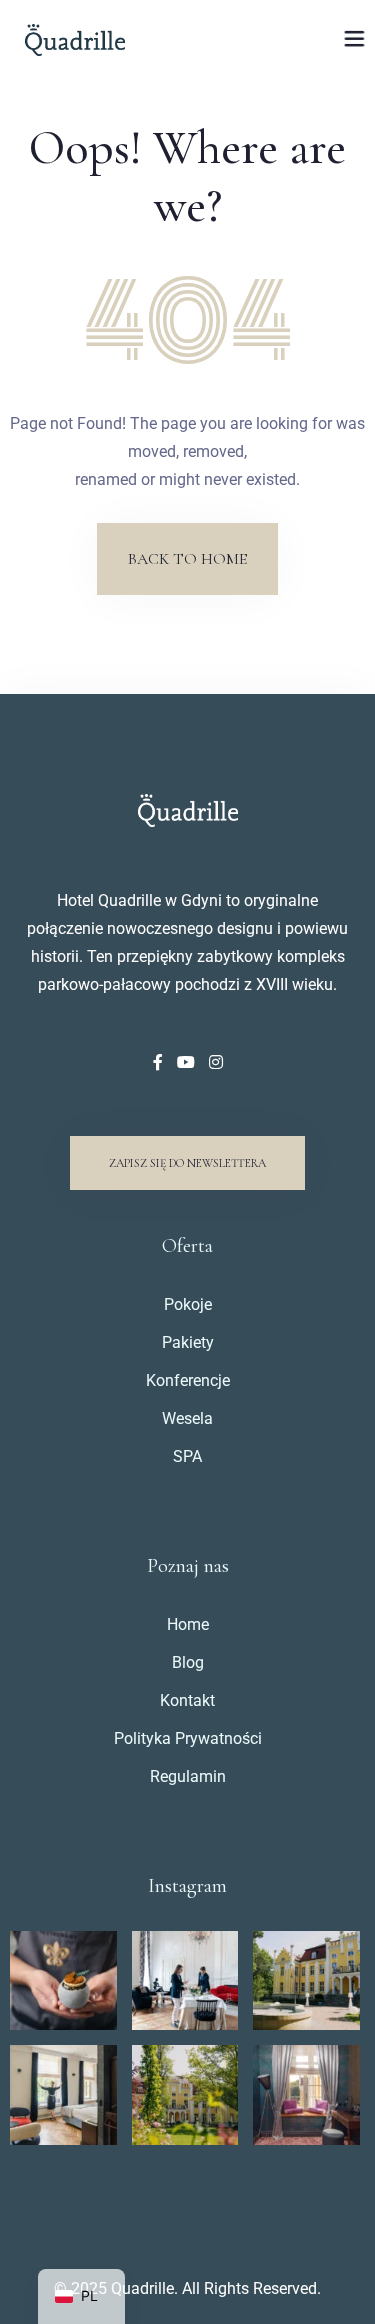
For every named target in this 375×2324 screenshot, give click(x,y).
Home (188, 1624)
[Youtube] (188, 1062)
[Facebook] (160, 1062)
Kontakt (187, 1700)
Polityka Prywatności (188, 1738)
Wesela (187, 1418)
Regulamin (188, 1776)
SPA (187, 1456)
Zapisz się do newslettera (187, 1163)
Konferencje (188, 1380)
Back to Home (187, 559)
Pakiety (188, 1342)
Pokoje (188, 1304)
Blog (188, 1662)
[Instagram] (216, 1062)
